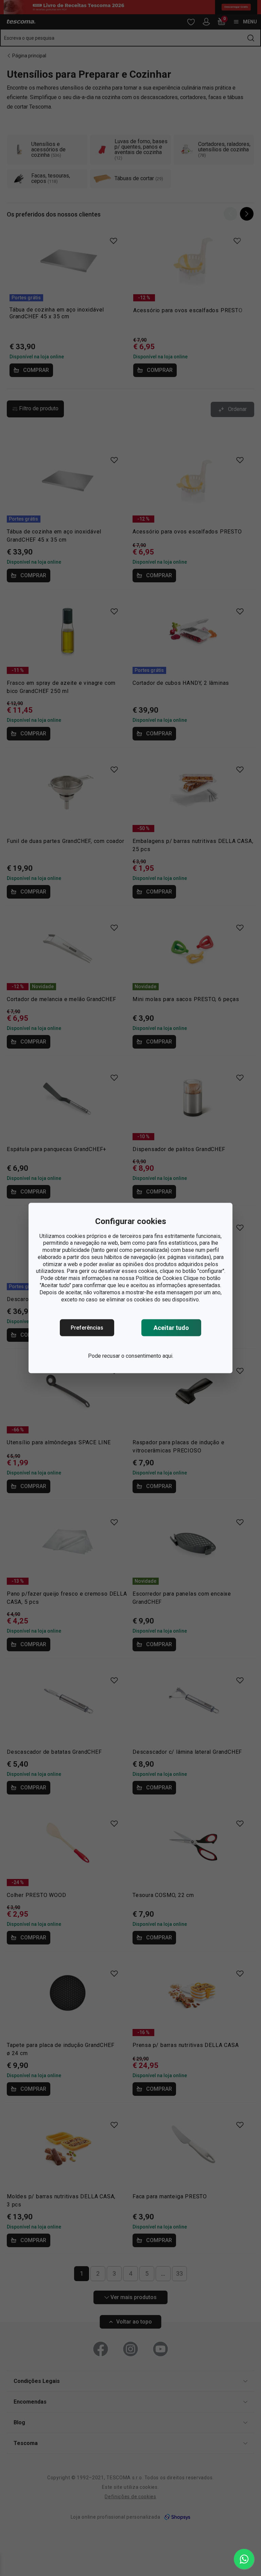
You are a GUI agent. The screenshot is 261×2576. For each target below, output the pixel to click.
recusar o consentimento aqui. (138, 1356)
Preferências (87, 1328)
